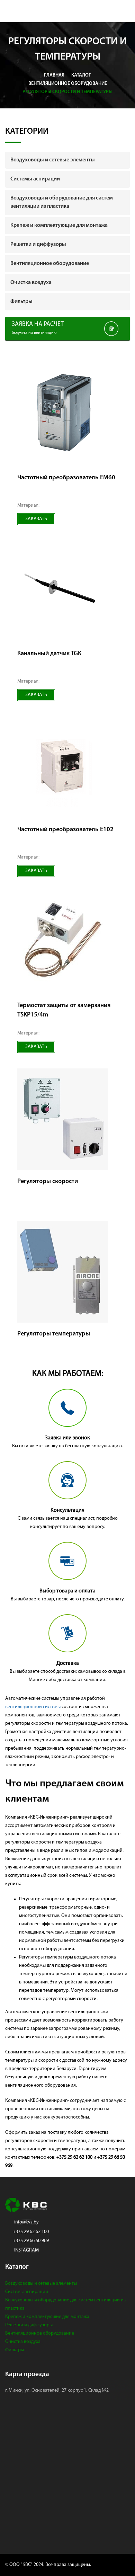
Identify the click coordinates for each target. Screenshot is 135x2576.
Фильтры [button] (21, 302)
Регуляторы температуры (54, 1334)
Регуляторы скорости (48, 1182)
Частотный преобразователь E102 (65, 830)
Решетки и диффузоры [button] (38, 245)
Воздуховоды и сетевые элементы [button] (53, 160)
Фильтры (15, 2350)
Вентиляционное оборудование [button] (50, 264)
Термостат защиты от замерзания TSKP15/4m (64, 1010)
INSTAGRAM (26, 2250)
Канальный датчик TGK (49, 654)
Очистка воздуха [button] (31, 283)
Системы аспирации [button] (35, 179)
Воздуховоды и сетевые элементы (41, 2284)
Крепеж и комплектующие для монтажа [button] (59, 225)
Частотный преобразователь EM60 (66, 478)
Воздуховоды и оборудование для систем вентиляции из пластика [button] (62, 202)
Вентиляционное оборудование (40, 2333)
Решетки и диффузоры (29, 2325)
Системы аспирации (27, 2292)
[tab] (67, 160)
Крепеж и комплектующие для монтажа (47, 2317)
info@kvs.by (26, 2222)
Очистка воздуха (23, 2342)
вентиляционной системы (33, 1707)
